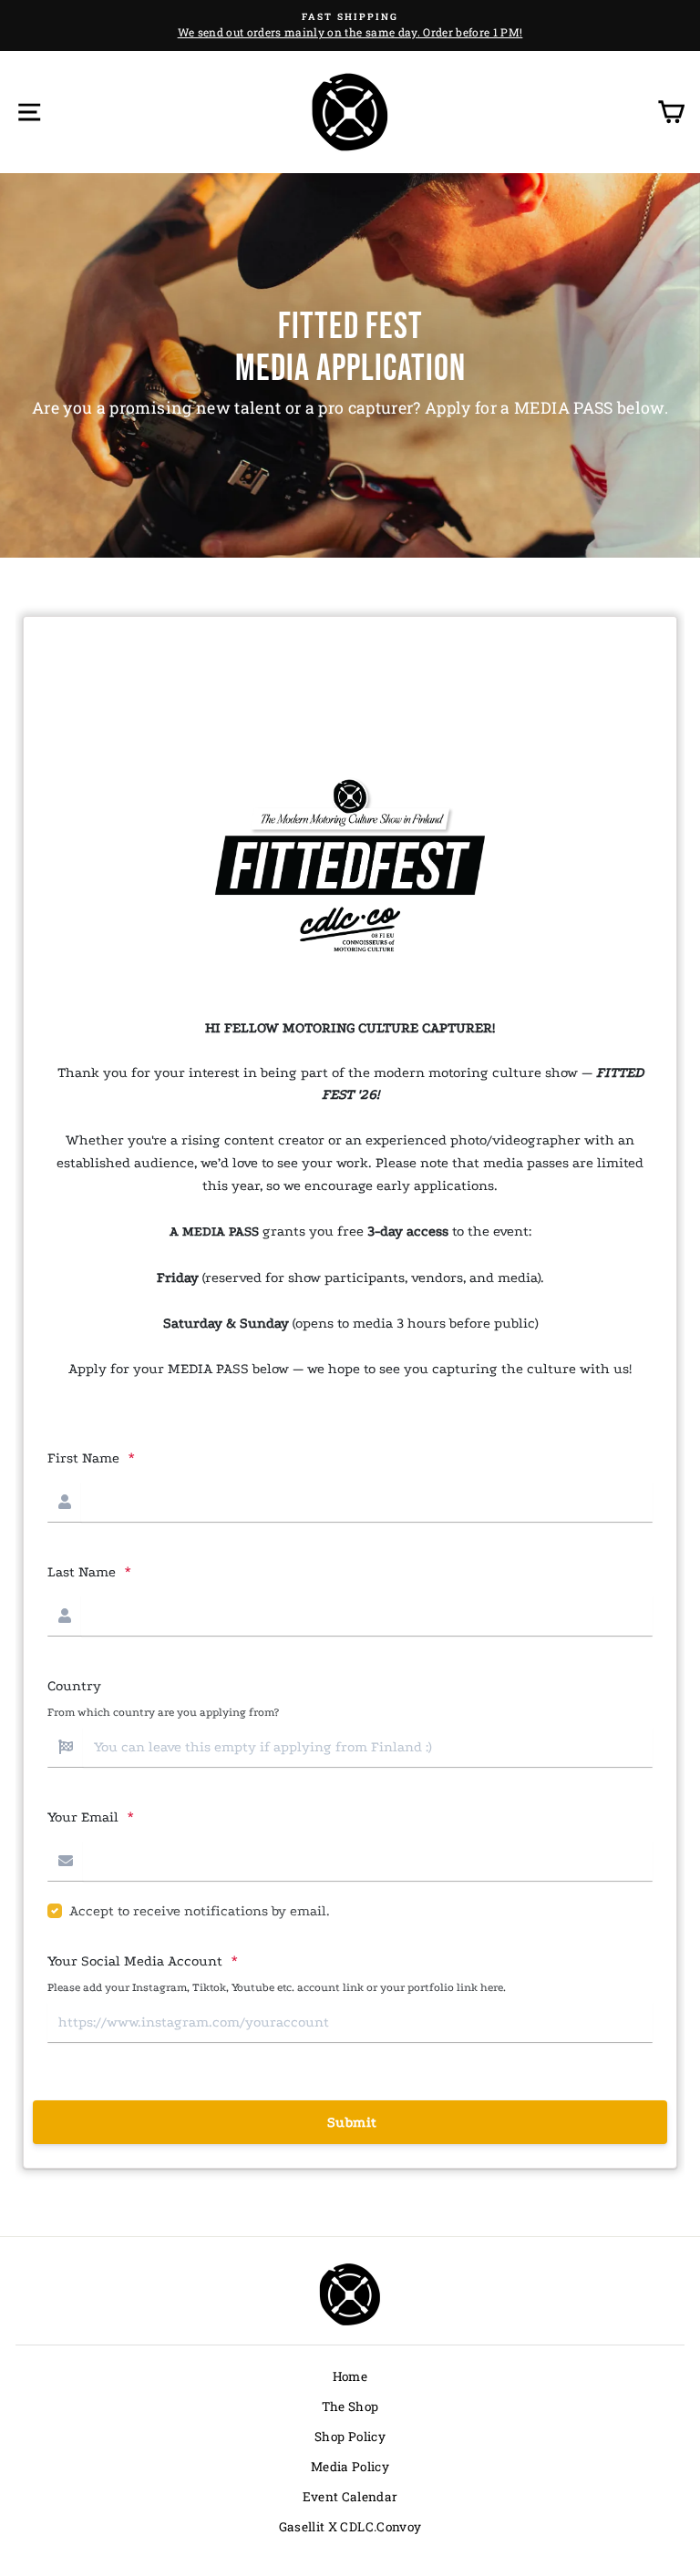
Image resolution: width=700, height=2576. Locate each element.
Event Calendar (350, 2497)
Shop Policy (350, 2437)
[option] (350, 26)
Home (350, 2376)
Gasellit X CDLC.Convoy (350, 2527)
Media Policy (350, 2467)
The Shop (350, 2407)
